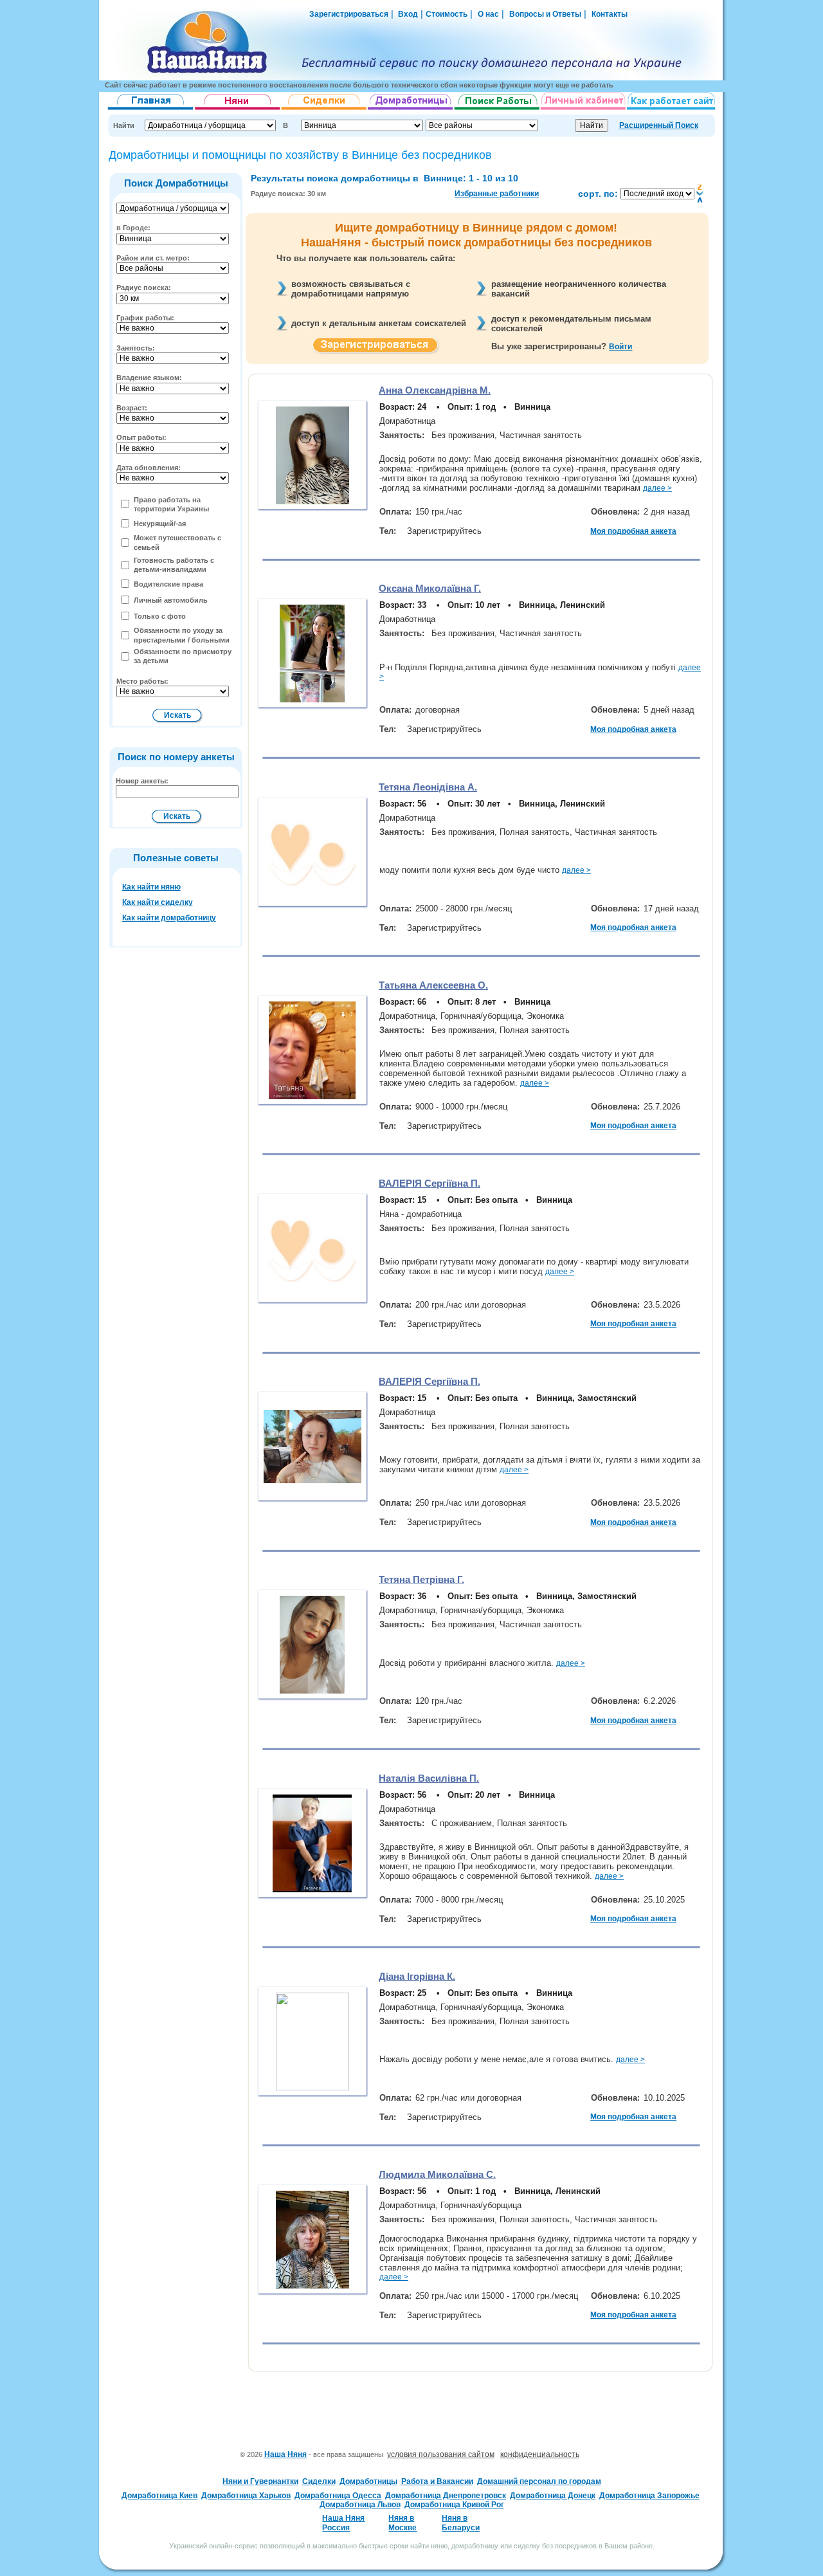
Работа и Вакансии (437, 2481)
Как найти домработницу (169, 918)
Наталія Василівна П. (429, 1778)
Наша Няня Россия (343, 2523)
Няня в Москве (402, 2523)
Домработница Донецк (553, 2496)
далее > (657, 488)
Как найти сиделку (158, 902)
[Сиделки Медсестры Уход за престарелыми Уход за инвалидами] (324, 110)
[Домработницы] (411, 110)
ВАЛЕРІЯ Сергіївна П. (430, 1183)
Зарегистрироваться (349, 14)
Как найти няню (151, 887)
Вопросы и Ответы (545, 14)
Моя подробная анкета (633, 531)
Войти (620, 347)
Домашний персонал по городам (539, 2481)
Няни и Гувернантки (260, 2481)
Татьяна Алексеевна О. (433, 985)
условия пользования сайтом (441, 2454)
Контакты (610, 14)
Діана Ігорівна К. (417, 1976)
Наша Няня (285, 2454)
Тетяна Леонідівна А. (428, 787)
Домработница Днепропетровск (446, 2496)
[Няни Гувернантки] (238, 110)
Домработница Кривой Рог (454, 2505)
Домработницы (368, 2481)
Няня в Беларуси (461, 2523)
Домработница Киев (159, 2496)
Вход (407, 14)
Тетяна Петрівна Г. (421, 1579)
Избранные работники (497, 194)
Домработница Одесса (338, 2496)
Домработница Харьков (246, 2496)
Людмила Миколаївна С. (437, 2174)
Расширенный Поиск (659, 125)
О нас (488, 14)
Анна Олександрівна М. (435, 390)
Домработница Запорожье (649, 2496)
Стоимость (447, 14)
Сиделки (319, 2481)
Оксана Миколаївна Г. (430, 588)
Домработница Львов (360, 2505)
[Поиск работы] (497, 110)
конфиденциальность (540, 2454)
